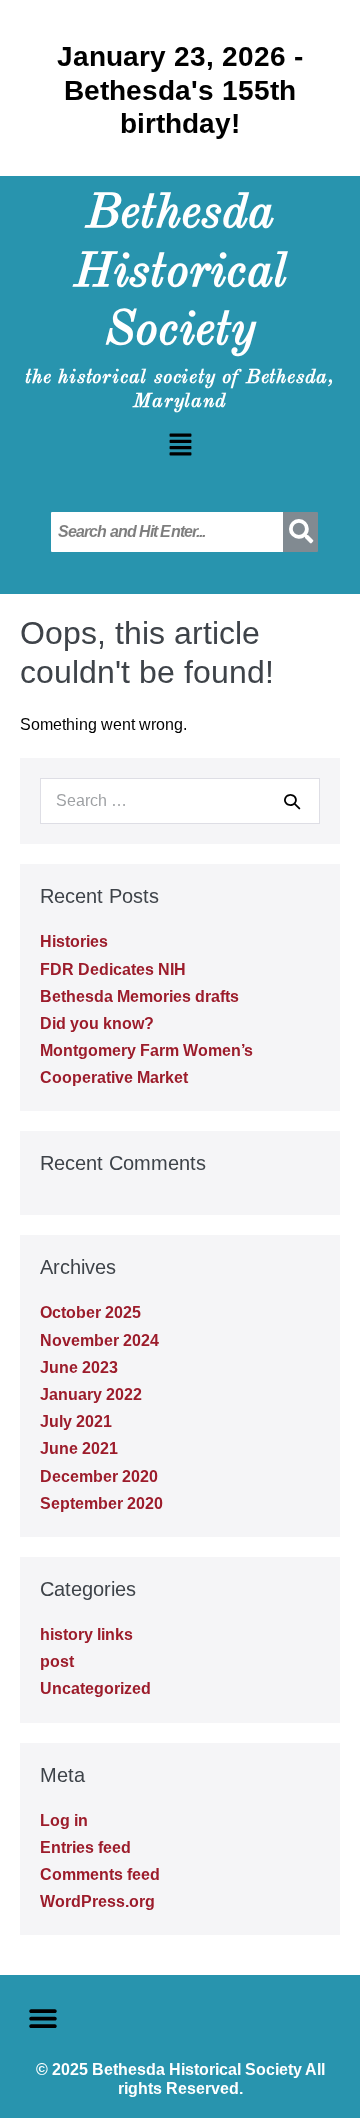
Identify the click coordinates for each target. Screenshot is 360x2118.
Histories (74, 941)
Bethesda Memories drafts (139, 996)
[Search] (292, 801)
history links (86, 1634)
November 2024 (99, 1340)
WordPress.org (97, 1901)
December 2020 (99, 1476)
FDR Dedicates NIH (113, 969)
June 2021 (79, 1448)
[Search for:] (180, 800)
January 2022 (91, 1394)
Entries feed (85, 1847)
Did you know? (97, 1023)
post (57, 1661)
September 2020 (101, 1503)
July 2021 (76, 1421)
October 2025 (90, 1312)
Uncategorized (95, 1688)
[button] (180, 446)
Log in (64, 1820)
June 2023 (79, 1367)
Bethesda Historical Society (180, 273)
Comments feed (100, 1874)
